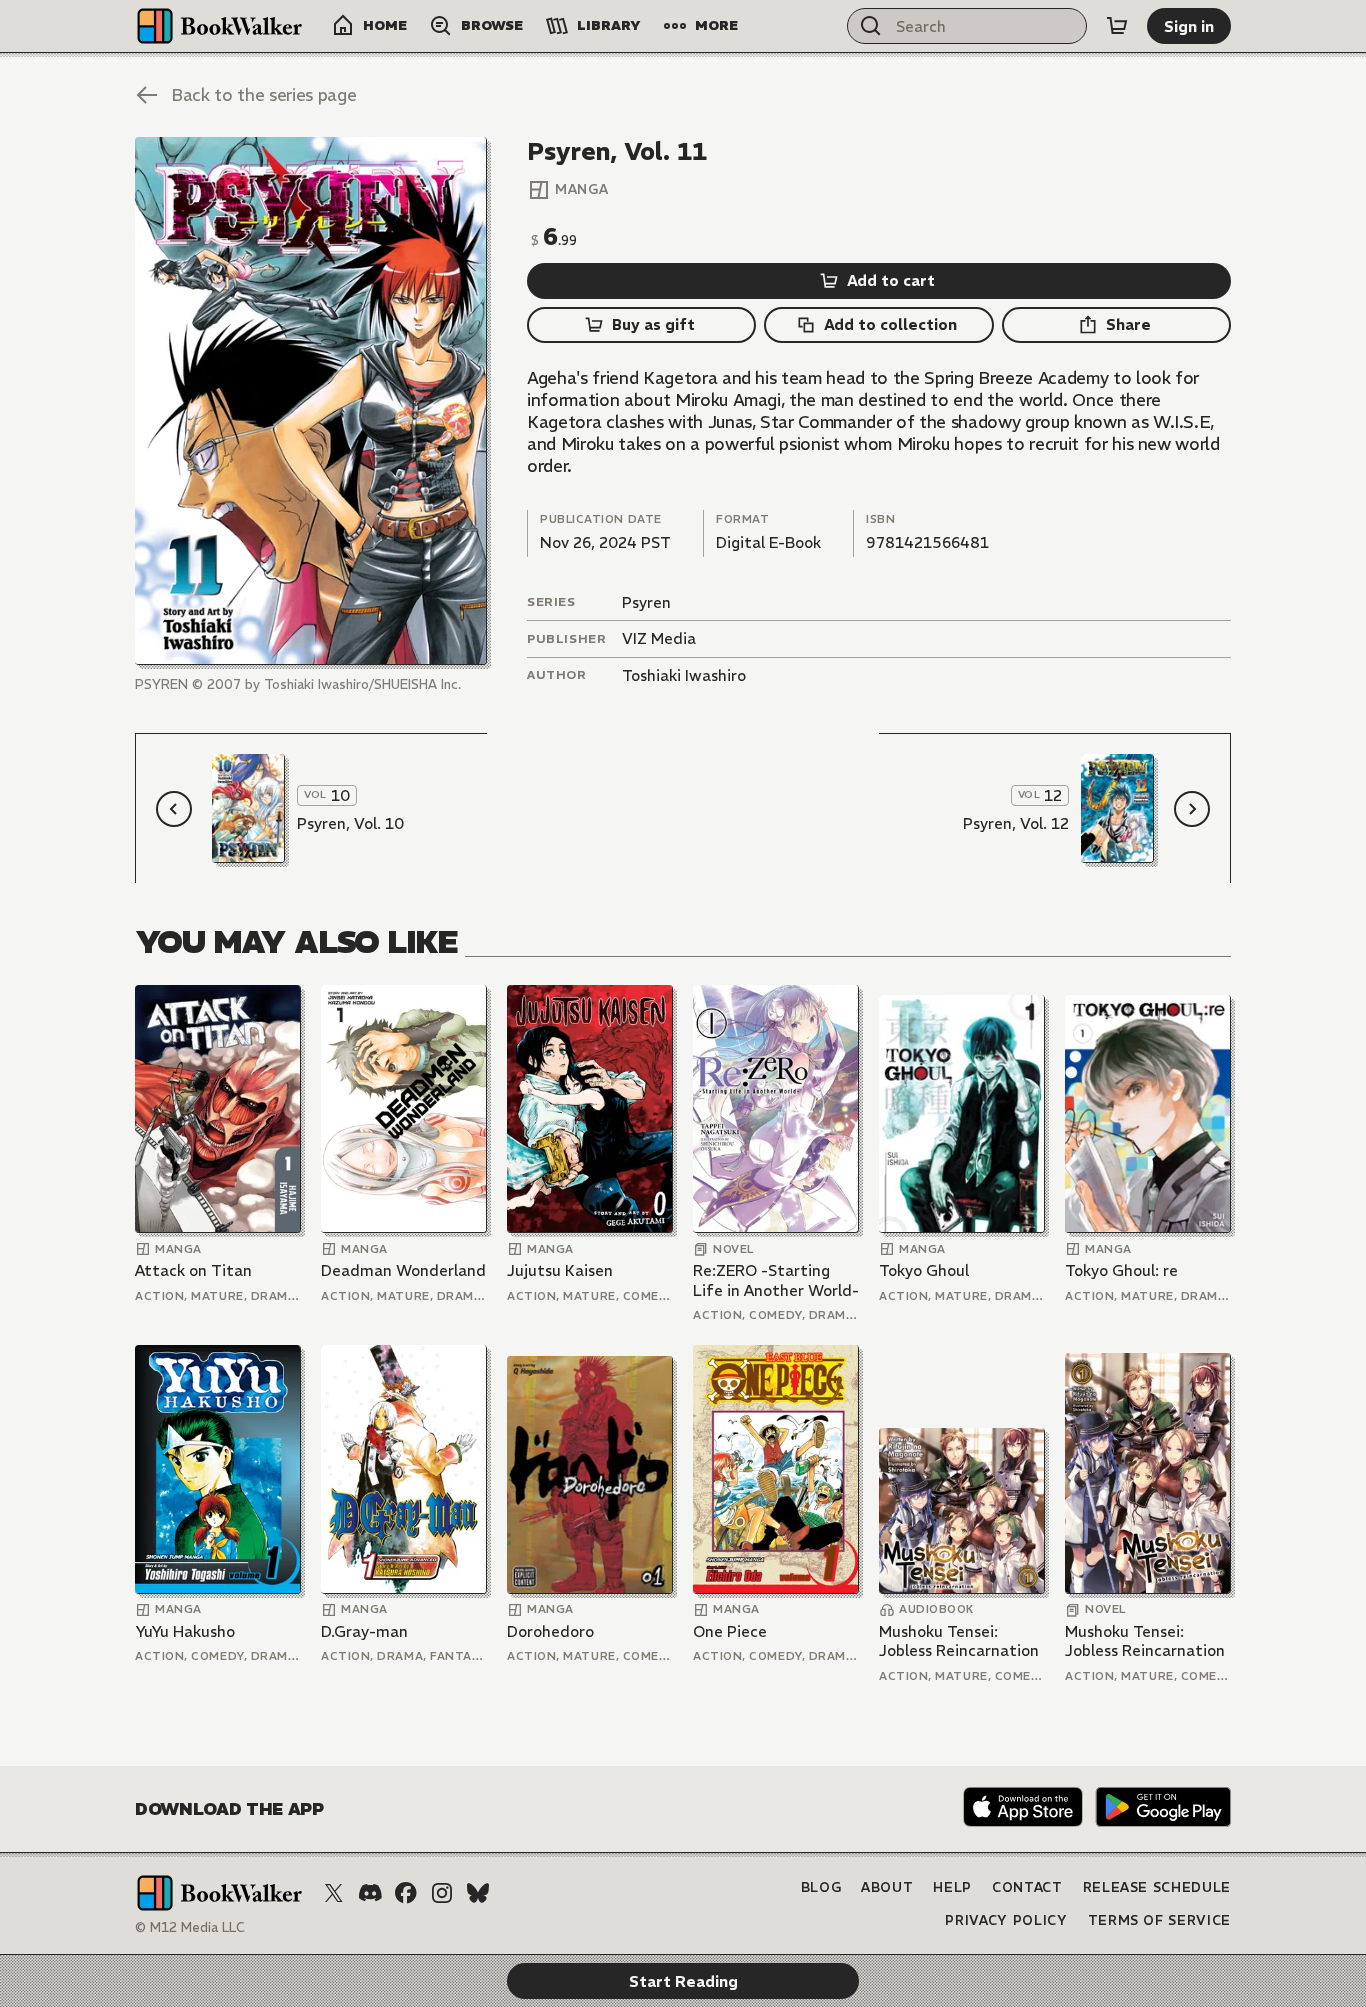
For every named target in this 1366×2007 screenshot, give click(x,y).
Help (952, 1887)
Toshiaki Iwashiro (684, 675)
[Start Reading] (311, 401)
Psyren (646, 602)
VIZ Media (659, 638)
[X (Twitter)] (334, 1893)
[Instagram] (442, 1893)
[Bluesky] (478, 1893)
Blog (821, 1887)
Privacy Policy (1006, 1920)
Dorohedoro (550, 1631)
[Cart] (1117, 26)
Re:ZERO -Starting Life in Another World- (776, 1280)
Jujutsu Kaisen (560, 1270)
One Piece (730, 1631)
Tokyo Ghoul (924, 1270)
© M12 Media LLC (190, 1927)
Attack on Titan (193, 1270)
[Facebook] (406, 1893)
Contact (1027, 1887)
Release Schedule (1157, 1887)
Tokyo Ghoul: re (1121, 1270)
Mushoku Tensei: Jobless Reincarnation (959, 1641)
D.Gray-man (364, 1631)
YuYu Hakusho (185, 1631)
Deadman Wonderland (403, 1270)
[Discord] (370, 1893)
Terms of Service (1159, 1920)
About (887, 1887)
